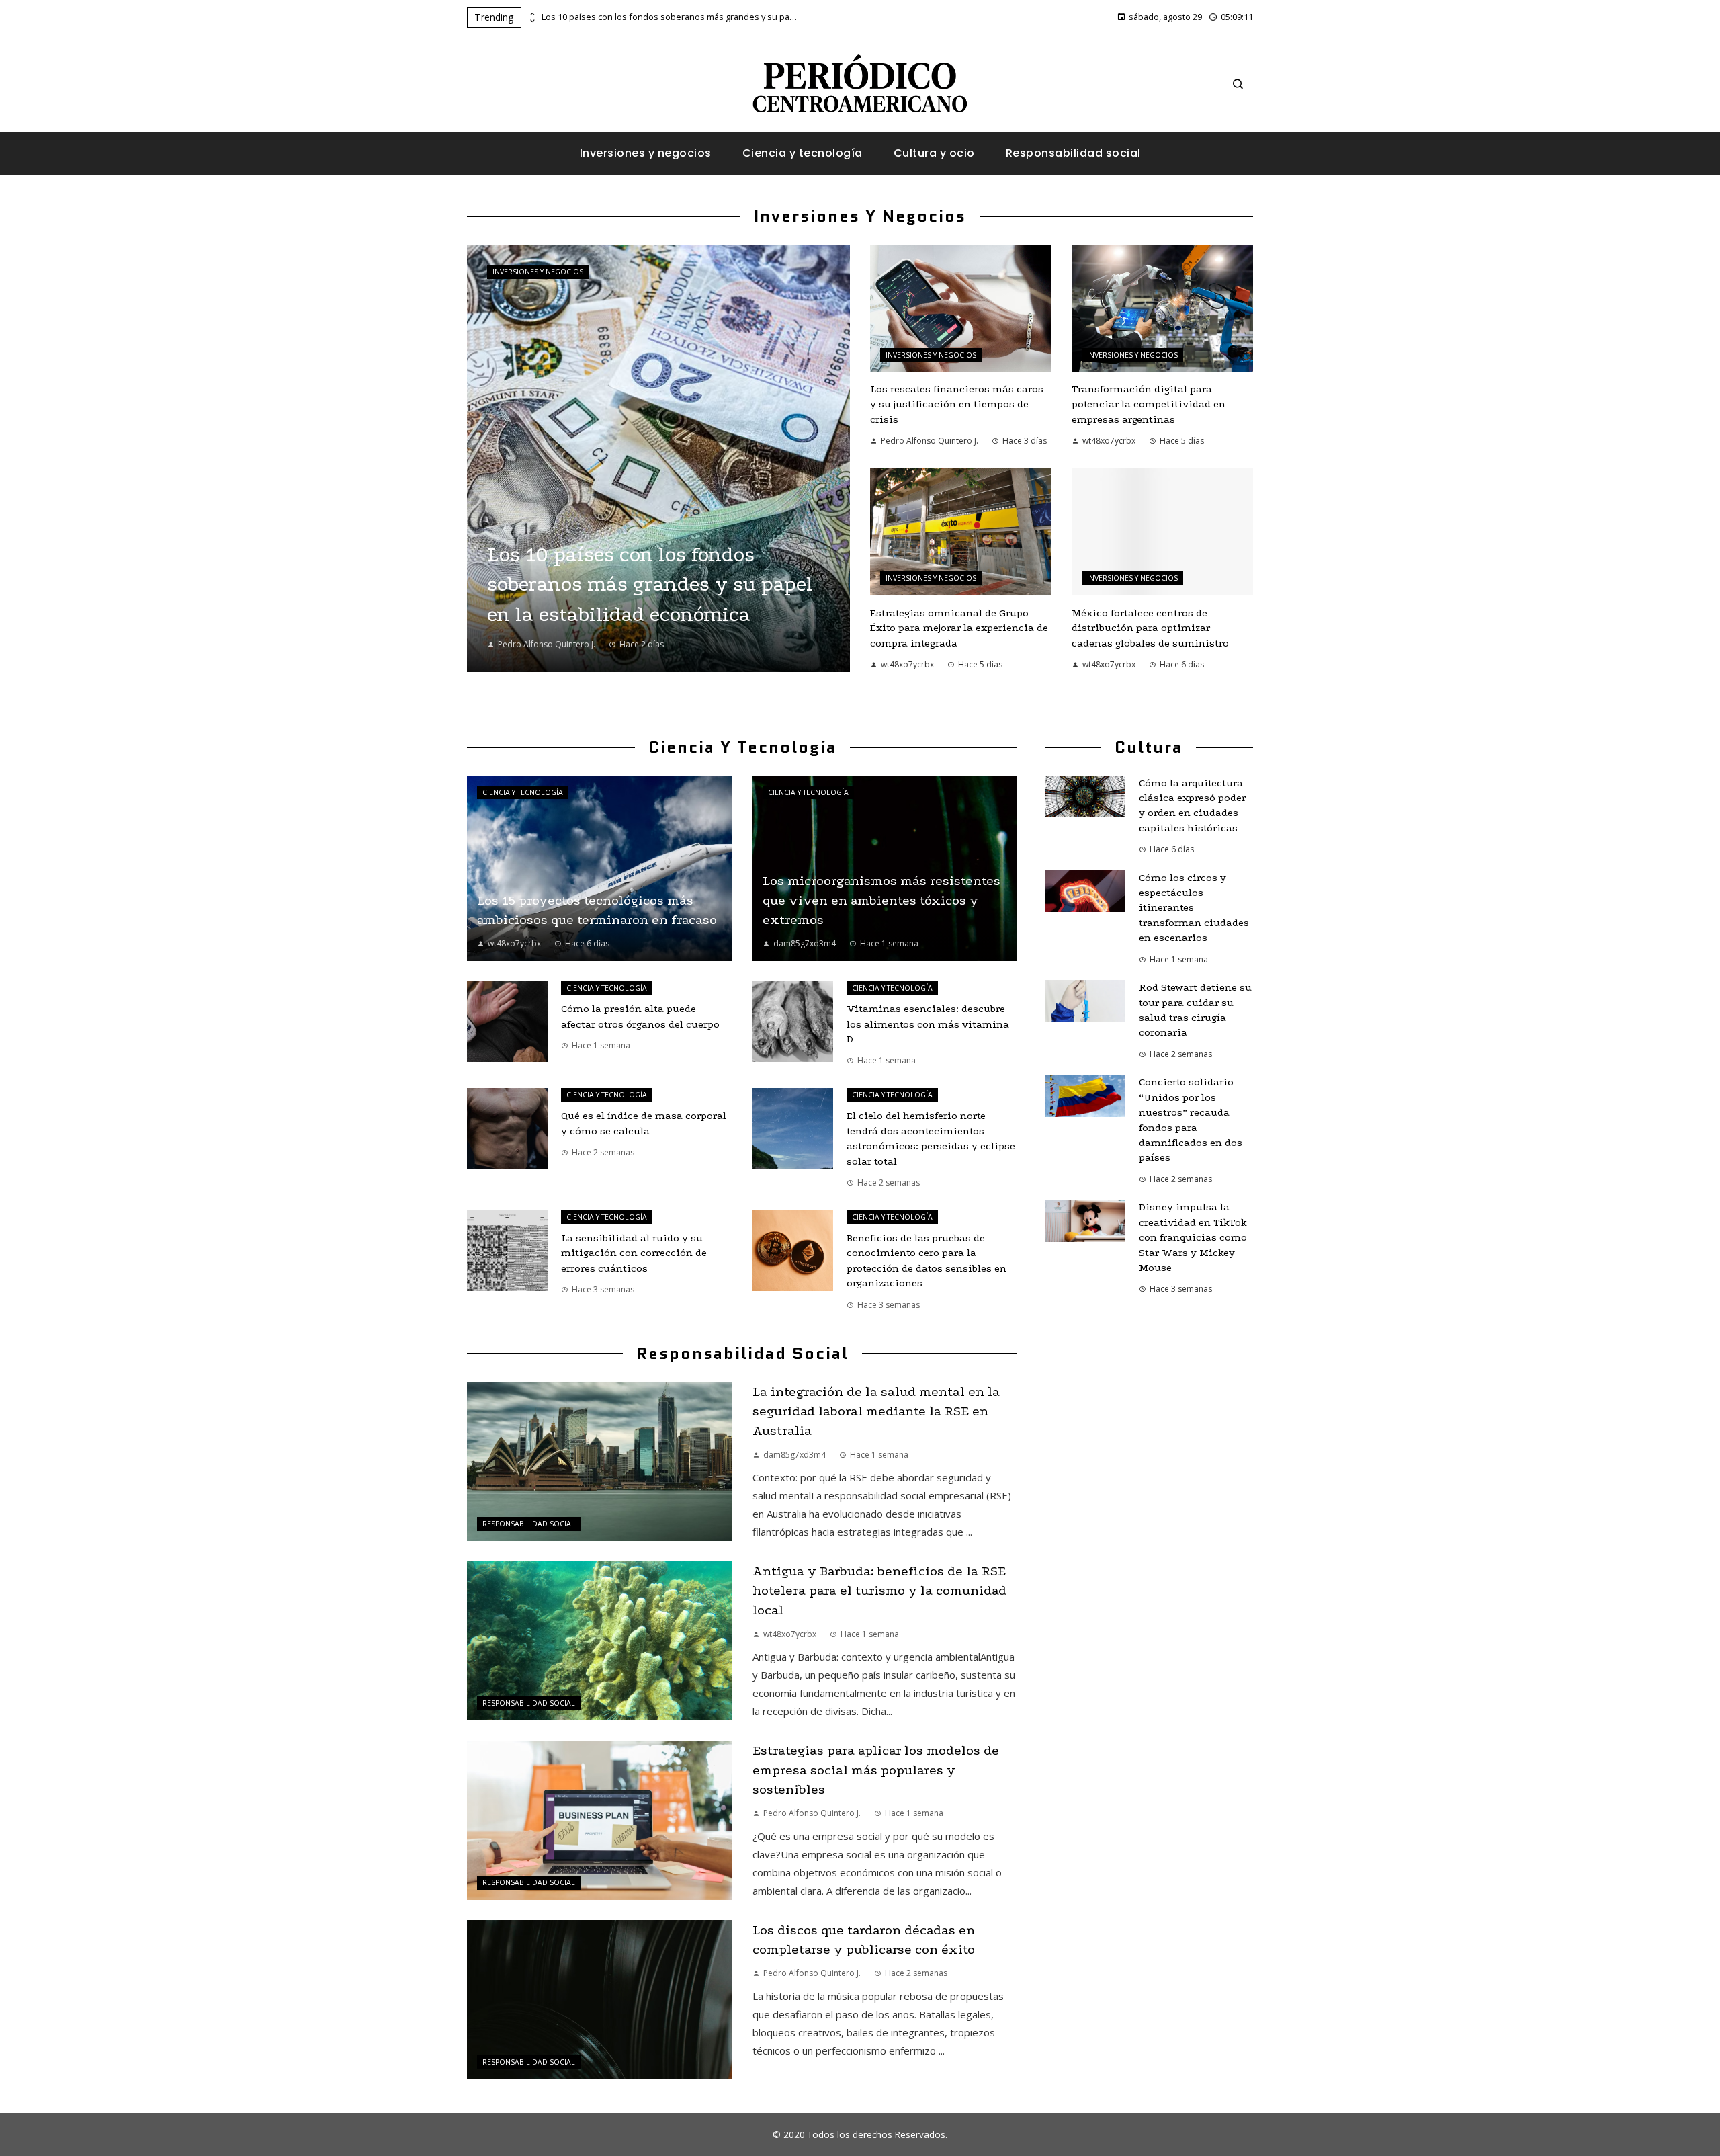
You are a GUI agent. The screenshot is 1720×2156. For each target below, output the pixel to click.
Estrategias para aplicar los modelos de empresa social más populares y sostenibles (876, 1770)
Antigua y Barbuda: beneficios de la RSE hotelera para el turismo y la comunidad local (879, 1590)
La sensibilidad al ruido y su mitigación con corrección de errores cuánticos (634, 1253)
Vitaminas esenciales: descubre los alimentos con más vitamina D (928, 1024)
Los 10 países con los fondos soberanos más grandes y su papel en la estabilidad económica (669, 17)
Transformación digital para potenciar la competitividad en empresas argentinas (1149, 404)
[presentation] (531, 14)
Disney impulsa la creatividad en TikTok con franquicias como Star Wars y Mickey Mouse (1193, 1237)
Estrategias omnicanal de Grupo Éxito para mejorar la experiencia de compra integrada (959, 628)
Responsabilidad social (529, 1524)
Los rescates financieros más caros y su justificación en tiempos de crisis (957, 404)
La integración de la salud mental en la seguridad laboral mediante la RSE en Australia (876, 1411)
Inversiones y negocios (538, 272)
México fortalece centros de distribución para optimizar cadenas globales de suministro (1150, 628)
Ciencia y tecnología (523, 792)
